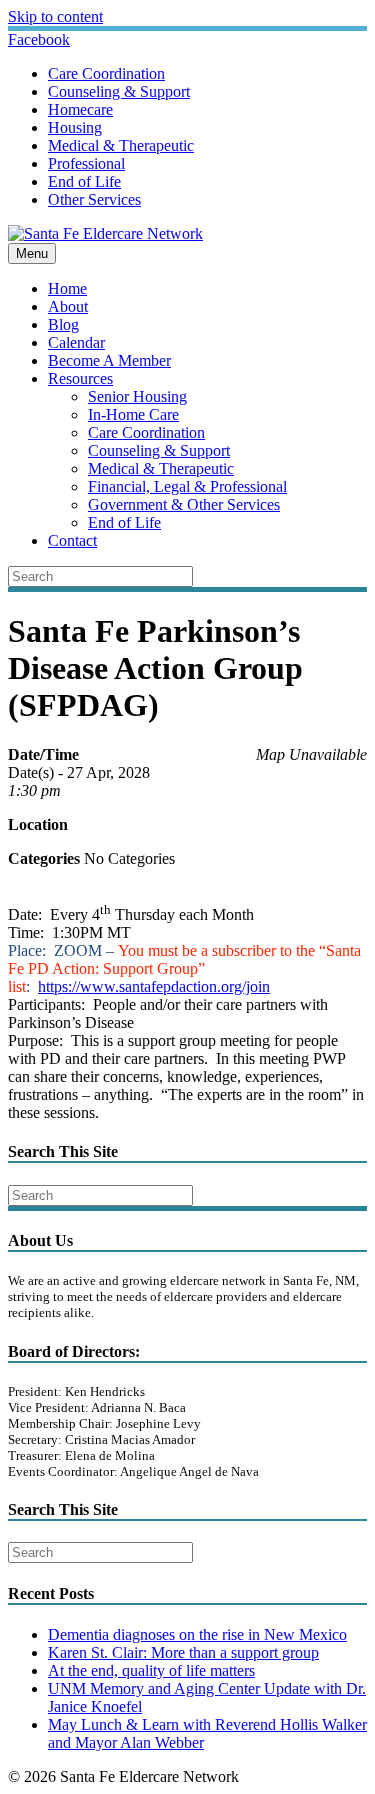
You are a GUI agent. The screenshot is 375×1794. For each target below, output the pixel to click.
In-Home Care (133, 414)
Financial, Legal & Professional (187, 486)
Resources (80, 378)
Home (67, 288)
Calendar (76, 342)
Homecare (80, 109)
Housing (75, 127)
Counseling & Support (119, 91)
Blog (63, 324)
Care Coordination (106, 73)
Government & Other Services (184, 504)
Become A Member (109, 360)
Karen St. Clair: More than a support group (183, 1652)
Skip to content (55, 16)
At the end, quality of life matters (151, 1670)
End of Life (84, 181)
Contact (72, 540)
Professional (86, 163)
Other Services (94, 199)
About (68, 306)
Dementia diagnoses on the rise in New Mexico (197, 1634)
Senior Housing (137, 396)
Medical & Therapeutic (121, 145)
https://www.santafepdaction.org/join (154, 986)
